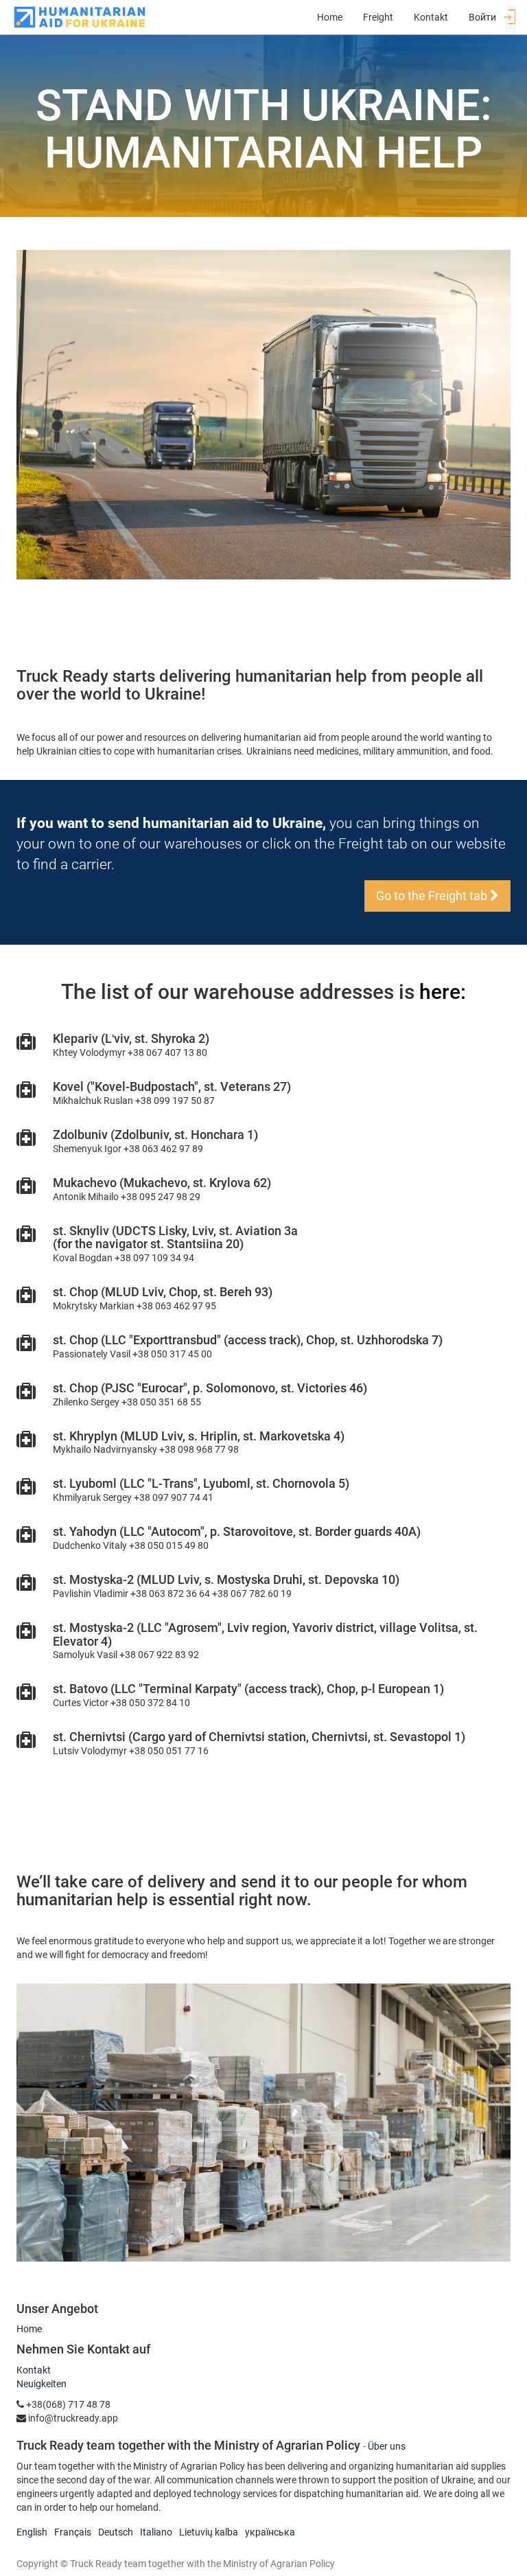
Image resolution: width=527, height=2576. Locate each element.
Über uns (387, 2446)
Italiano (156, 2532)
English (32, 2532)
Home (29, 2329)
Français (73, 2532)
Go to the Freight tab (433, 896)
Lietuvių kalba (209, 2532)
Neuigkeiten (42, 2384)
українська (270, 2532)
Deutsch (116, 2532)
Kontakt (34, 2370)
